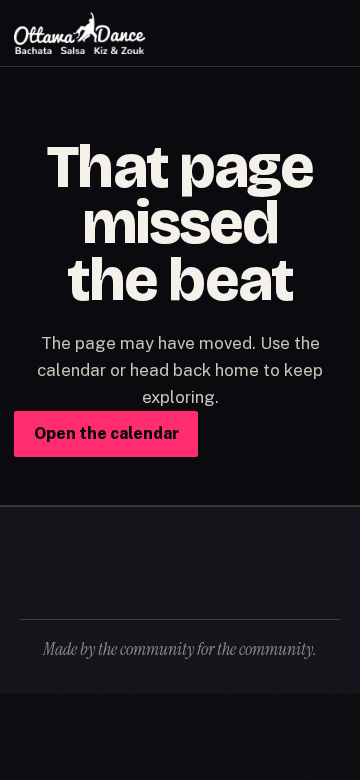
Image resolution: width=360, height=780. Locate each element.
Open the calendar (106, 433)
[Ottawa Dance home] (80, 33)
